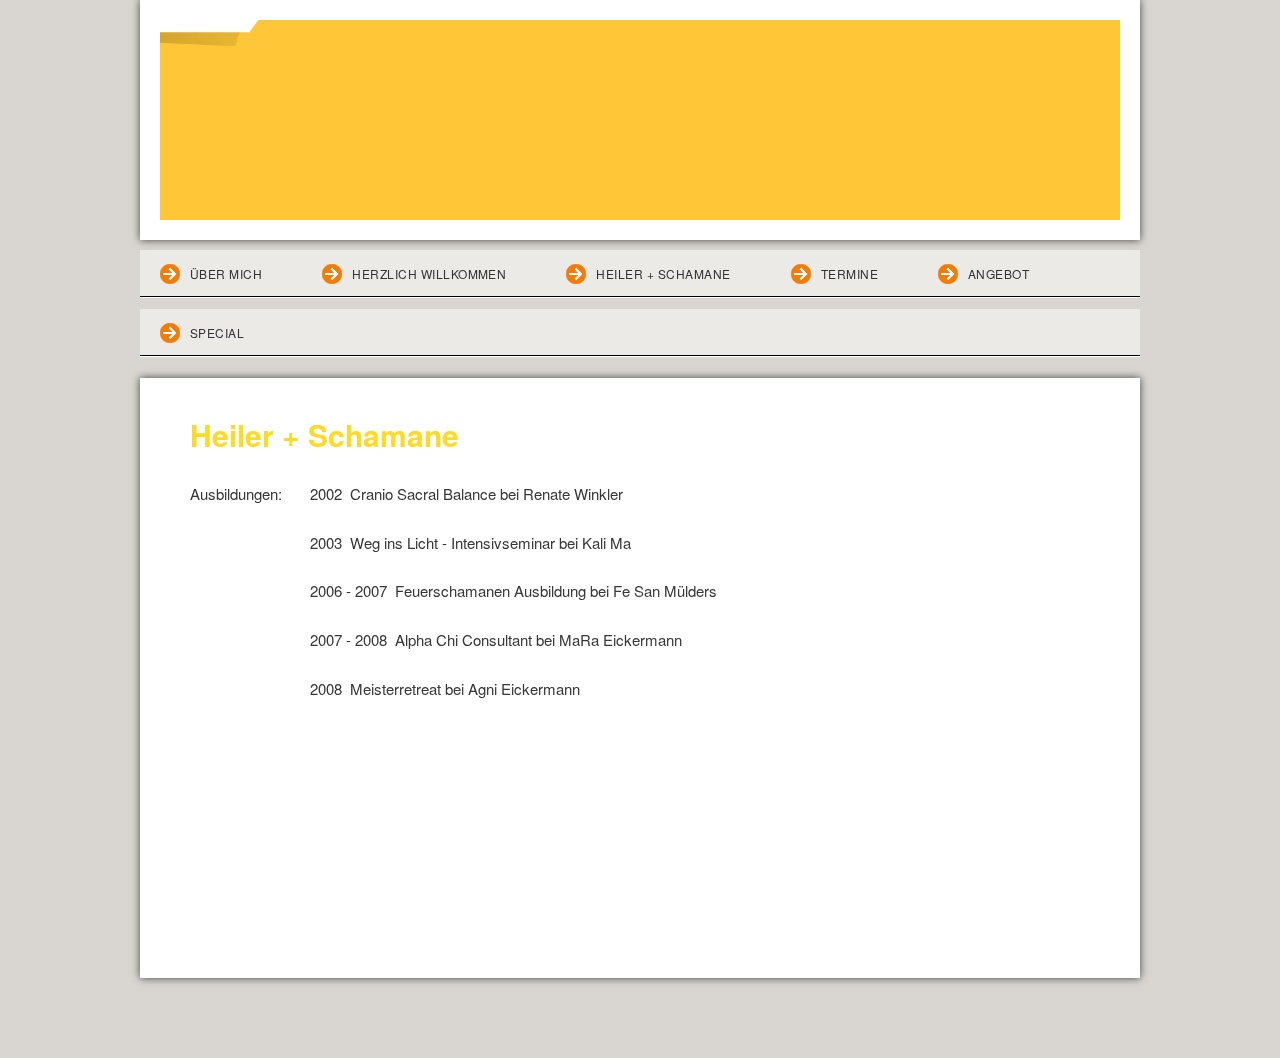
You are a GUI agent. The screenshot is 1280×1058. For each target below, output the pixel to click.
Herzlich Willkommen (429, 273)
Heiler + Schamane (663, 273)
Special (217, 332)
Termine (849, 273)
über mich (226, 273)
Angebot (998, 273)
